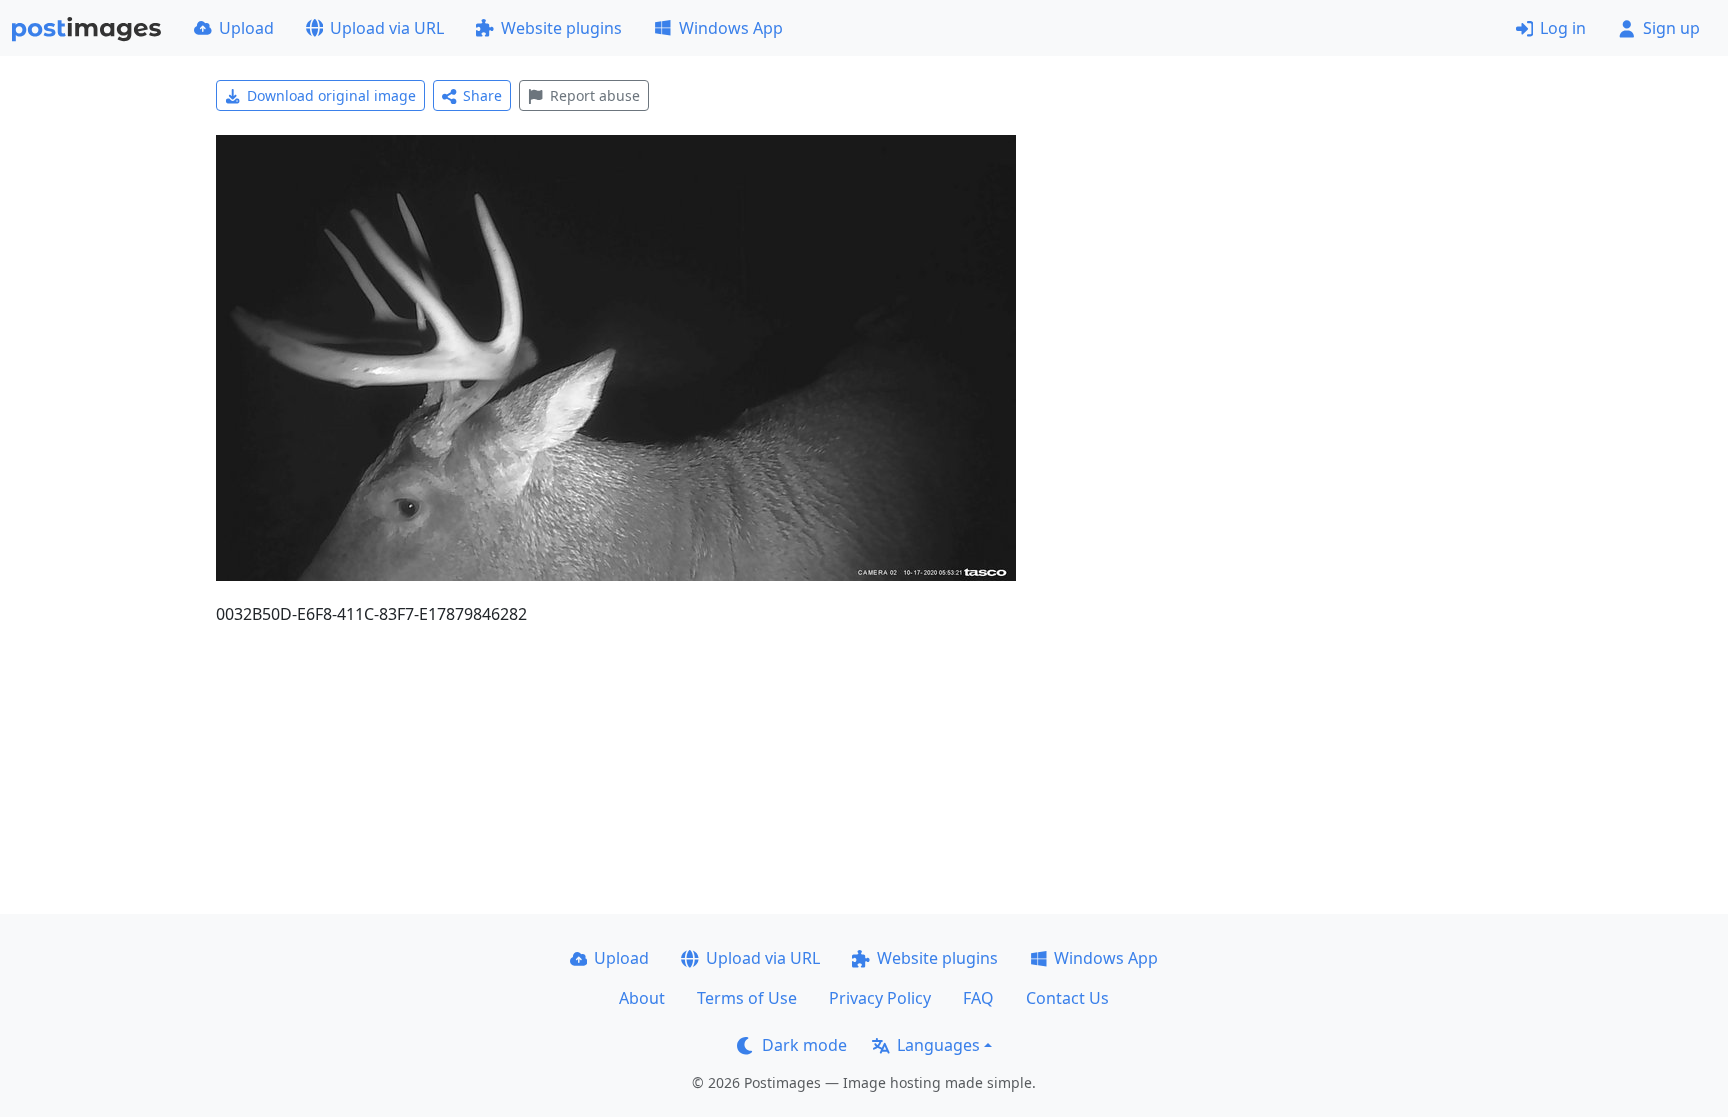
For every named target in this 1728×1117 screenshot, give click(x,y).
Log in (1563, 28)
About (642, 998)
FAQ (978, 998)
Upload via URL (387, 28)
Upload (246, 28)
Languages (938, 1045)
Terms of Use (747, 998)
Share (482, 95)
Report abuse (595, 95)
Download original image (331, 95)
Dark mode (804, 1045)
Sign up (1671, 28)
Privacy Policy (880, 998)
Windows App (731, 28)
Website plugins (561, 28)
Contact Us (1067, 998)
